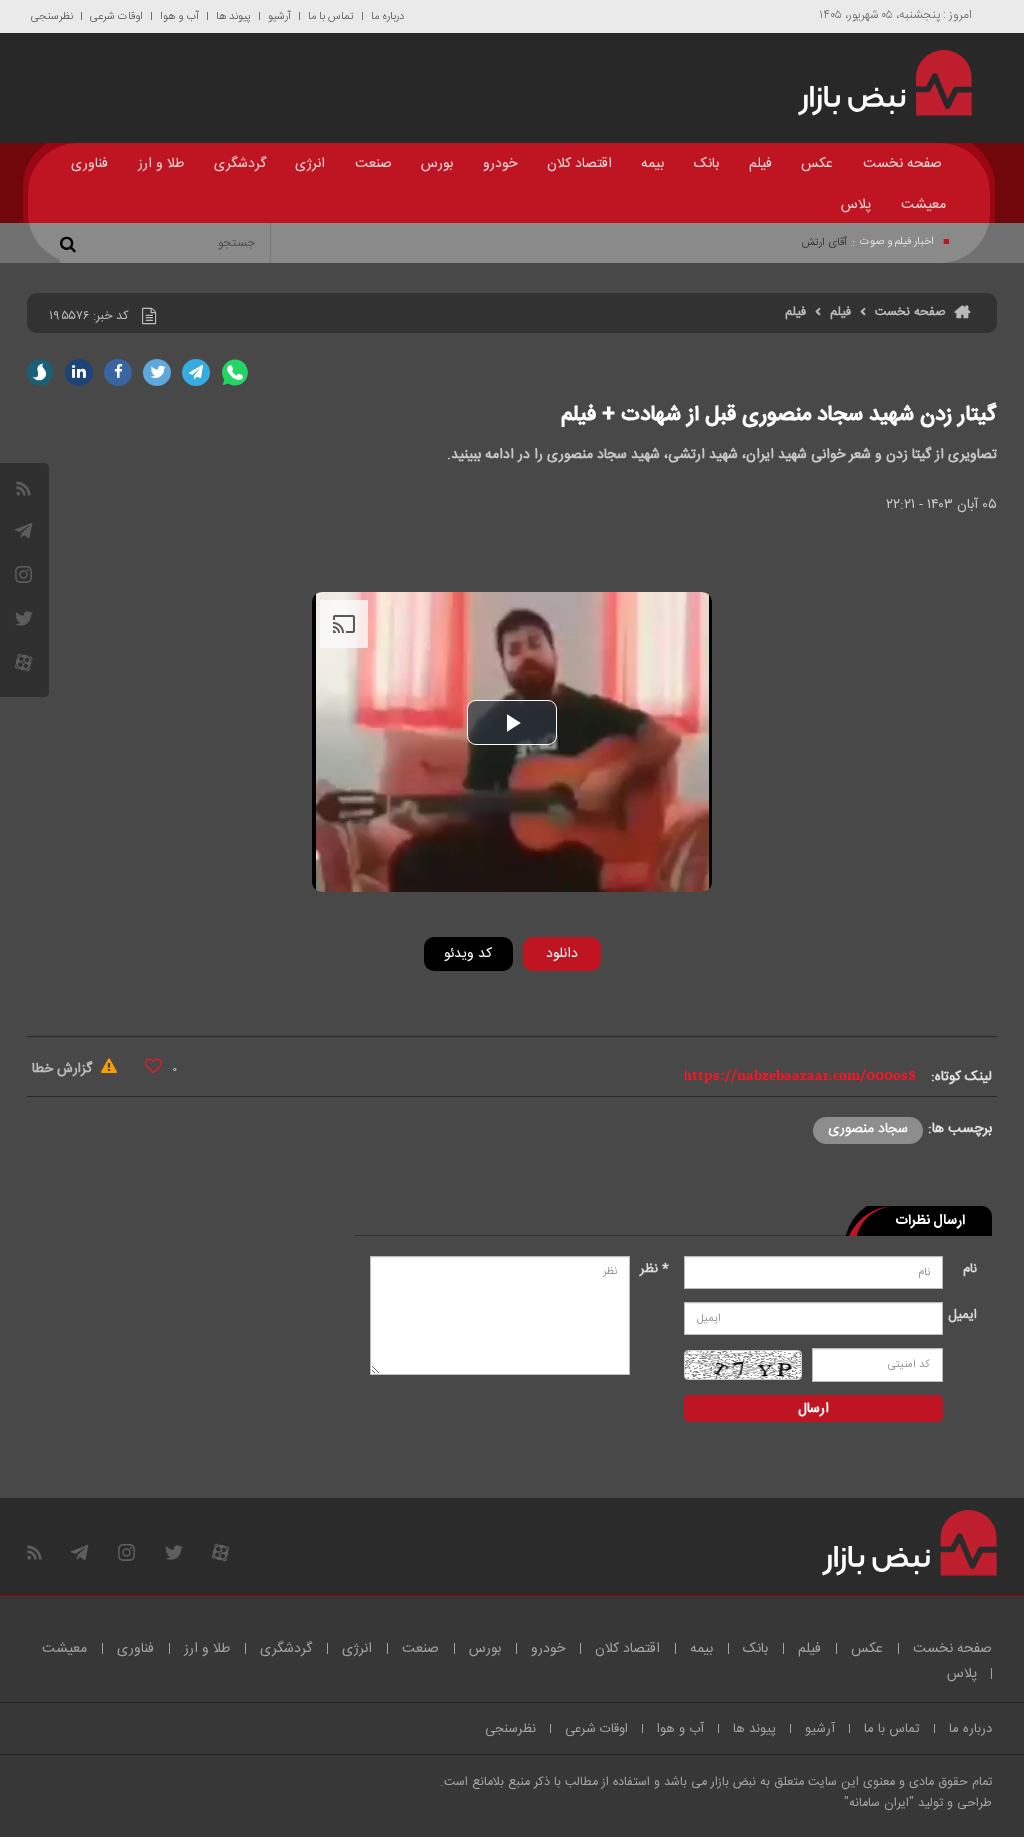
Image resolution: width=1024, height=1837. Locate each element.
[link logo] (876, 83)
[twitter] (157, 372)
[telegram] (23, 530)
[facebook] (118, 372)
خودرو (500, 164)
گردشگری (240, 164)
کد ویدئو (468, 954)
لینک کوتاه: (961, 1077)
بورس (437, 164)
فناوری (89, 164)
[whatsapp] (235, 372)
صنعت (373, 164)
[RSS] (23, 488)
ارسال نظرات (930, 1221)
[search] (71, 243)
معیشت (923, 205)
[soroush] (40, 372)
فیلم (760, 164)
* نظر (654, 1269)
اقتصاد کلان (579, 164)
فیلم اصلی (531, 1006)
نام (970, 1269)
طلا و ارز (161, 164)
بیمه (652, 164)
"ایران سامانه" (879, 1803)
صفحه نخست (902, 164)
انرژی (310, 164)
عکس (817, 164)
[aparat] (23, 662)
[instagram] (23, 574)
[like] (153, 1065)
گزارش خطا (64, 1069)
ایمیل (965, 1315)
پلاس (856, 205)
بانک (706, 164)
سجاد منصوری (868, 1129)
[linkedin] (79, 372)
